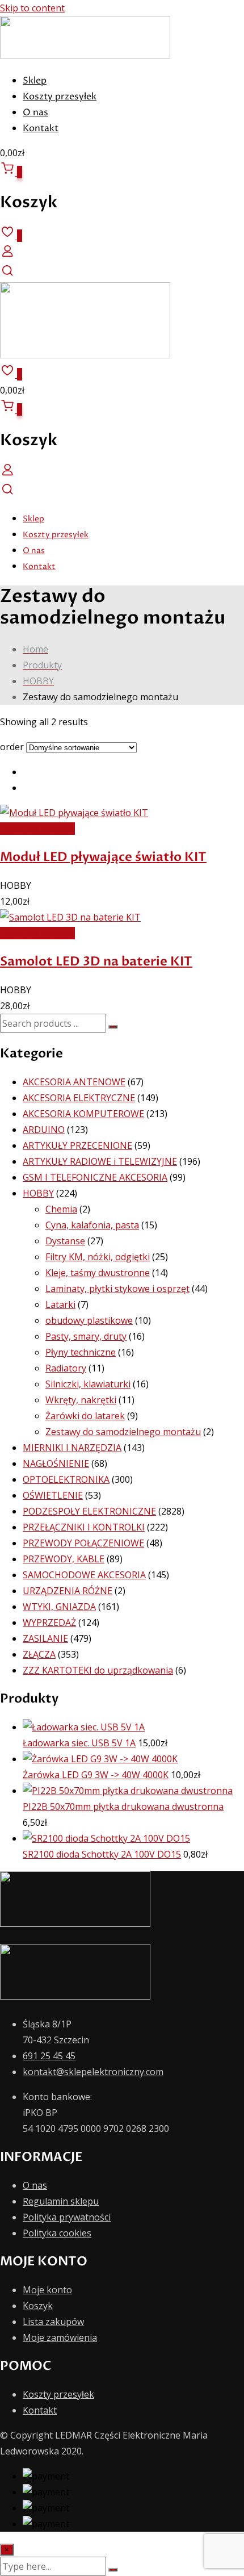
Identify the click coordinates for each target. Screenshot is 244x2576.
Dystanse (65, 1241)
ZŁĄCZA (39, 1654)
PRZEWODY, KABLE (64, 1559)
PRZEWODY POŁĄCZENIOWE (83, 1543)
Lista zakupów (53, 2322)
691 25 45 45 (49, 2056)
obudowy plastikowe (89, 1320)
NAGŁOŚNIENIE (56, 1463)
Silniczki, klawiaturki (88, 1384)
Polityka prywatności (67, 2217)
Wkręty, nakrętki (81, 1400)
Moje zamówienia (60, 2337)
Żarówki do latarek (85, 1416)
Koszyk (38, 2306)
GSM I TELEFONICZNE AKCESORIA (95, 1177)
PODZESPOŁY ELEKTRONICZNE (89, 1511)
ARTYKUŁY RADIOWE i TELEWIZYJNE (100, 1161)
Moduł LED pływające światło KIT (103, 857)
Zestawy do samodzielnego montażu (123, 1432)
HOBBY (38, 1193)
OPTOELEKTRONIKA (66, 1479)
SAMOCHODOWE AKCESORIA (84, 1575)
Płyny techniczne (81, 1352)
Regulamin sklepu (61, 2201)
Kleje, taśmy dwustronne (98, 1273)
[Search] (7, 274)
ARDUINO (44, 1130)
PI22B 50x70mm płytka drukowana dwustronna (123, 1806)
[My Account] (7, 255)
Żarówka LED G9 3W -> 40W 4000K (96, 1775)
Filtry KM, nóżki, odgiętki (98, 1257)
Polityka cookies (57, 2233)
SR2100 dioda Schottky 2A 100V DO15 (102, 1854)
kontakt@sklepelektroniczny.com (93, 2072)
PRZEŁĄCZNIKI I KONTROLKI (84, 1527)
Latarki (60, 1304)
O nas (35, 112)
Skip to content (32, 8)
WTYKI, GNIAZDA (59, 1607)
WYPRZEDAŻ (49, 1622)
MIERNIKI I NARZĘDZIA (72, 1448)
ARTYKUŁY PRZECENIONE (77, 1145)
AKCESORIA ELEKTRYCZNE (79, 1098)
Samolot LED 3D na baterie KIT (96, 961)
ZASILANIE (45, 1638)
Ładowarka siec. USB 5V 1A (79, 1743)
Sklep (35, 81)
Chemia (61, 1209)
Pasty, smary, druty (86, 1336)
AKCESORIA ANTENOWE (74, 1082)
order (12, 747)
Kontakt (41, 128)
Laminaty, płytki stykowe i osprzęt (117, 1289)
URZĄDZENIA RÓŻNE (68, 1591)
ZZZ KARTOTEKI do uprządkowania (98, 1670)
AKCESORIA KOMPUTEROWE (83, 1114)
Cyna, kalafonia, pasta (92, 1225)
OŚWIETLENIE (53, 1495)
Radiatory (66, 1368)
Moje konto (47, 2290)
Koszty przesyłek (60, 97)
